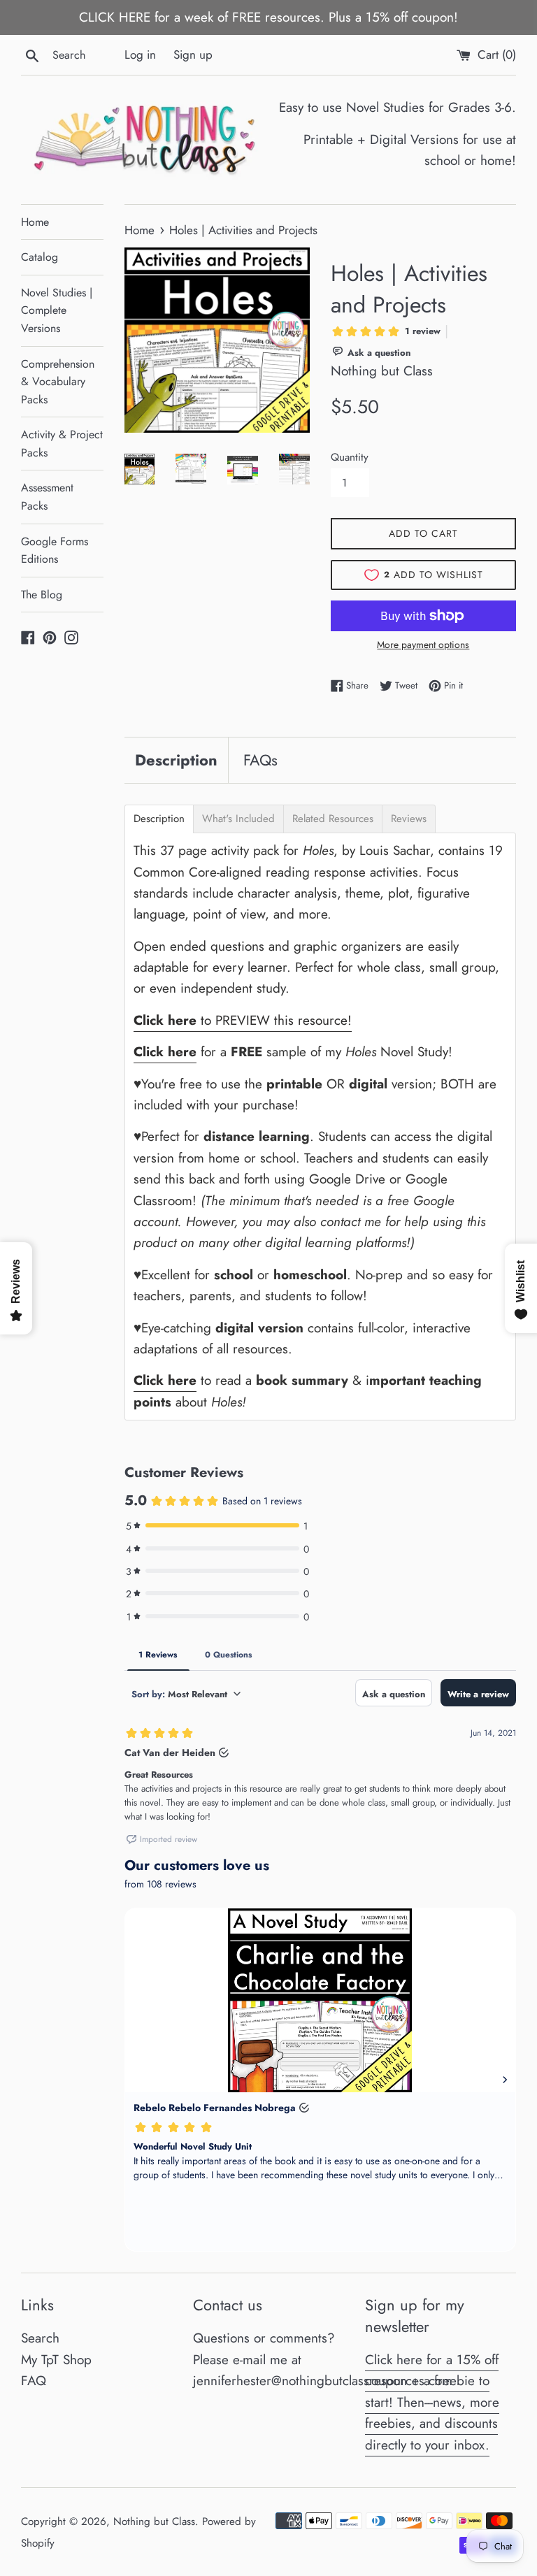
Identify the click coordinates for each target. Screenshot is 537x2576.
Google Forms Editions (55, 551)
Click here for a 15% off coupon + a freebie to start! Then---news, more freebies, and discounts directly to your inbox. (432, 2402)
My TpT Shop (56, 2360)
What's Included (238, 819)
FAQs (260, 760)
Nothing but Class (154, 2521)
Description (176, 760)
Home (35, 222)
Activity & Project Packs (62, 444)
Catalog (40, 257)
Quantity (350, 457)
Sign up (193, 55)
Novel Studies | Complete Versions (57, 310)
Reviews (409, 819)
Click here (165, 1052)
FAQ (34, 2381)
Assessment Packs (47, 497)
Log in (140, 55)
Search (40, 2338)
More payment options (423, 645)
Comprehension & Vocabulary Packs (58, 382)
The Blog (42, 595)
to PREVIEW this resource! (243, 1020)
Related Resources (333, 819)
